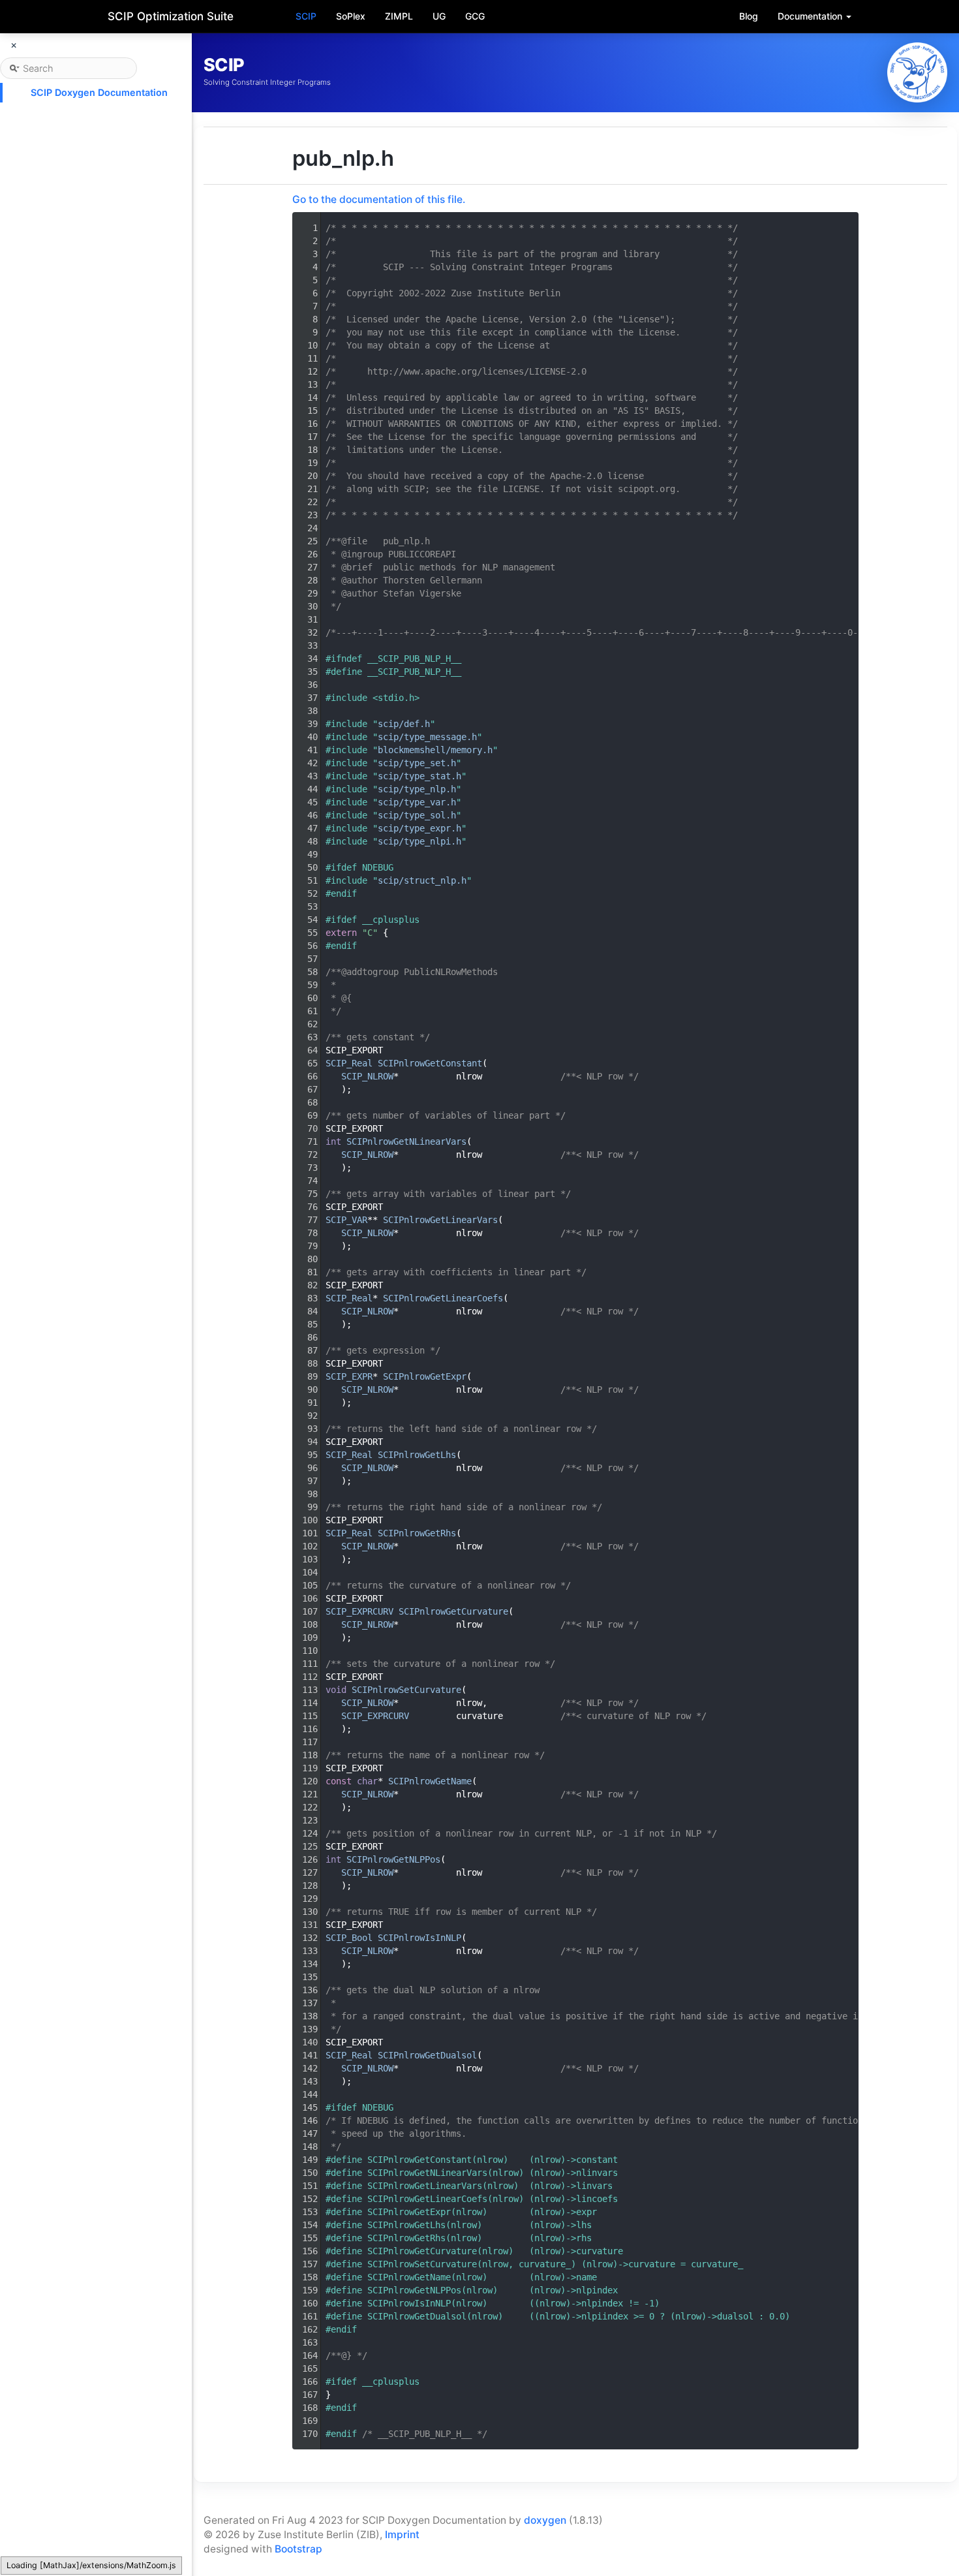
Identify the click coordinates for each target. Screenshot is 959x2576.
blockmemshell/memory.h (435, 750)
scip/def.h (404, 724)
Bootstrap (298, 2549)
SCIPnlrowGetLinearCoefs (443, 1298)
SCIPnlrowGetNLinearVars (406, 1141)
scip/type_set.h (417, 763)
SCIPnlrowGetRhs (417, 1533)
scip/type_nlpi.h (419, 841)
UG (439, 16)
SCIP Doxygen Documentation (99, 92)
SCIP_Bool (349, 1938)
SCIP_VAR (346, 1220)
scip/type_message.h (427, 737)
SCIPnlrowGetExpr (425, 1376)
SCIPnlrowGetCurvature (453, 1611)
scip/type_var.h (417, 802)
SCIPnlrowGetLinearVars (440, 1220)
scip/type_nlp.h (417, 789)
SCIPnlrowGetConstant (430, 1063)
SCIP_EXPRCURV (359, 1611)
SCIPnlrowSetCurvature (406, 1690)
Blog (749, 16)
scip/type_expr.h (419, 828)
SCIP (306, 16)
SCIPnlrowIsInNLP (419, 1938)
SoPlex (351, 16)
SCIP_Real (349, 1063)
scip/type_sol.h (417, 815)
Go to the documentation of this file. (379, 199)
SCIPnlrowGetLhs (417, 1455)
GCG (475, 16)
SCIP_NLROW (367, 1076)
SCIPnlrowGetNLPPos (393, 1859)
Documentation (811, 16)
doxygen (545, 2520)
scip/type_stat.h (419, 776)
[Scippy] (917, 72)
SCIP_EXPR (349, 1376)
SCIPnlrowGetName (430, 1781)
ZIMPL (399, 16)
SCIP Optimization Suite (171, 16)
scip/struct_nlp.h (422, 880)
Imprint (402, 2535)
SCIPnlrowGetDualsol (427, 2055)
